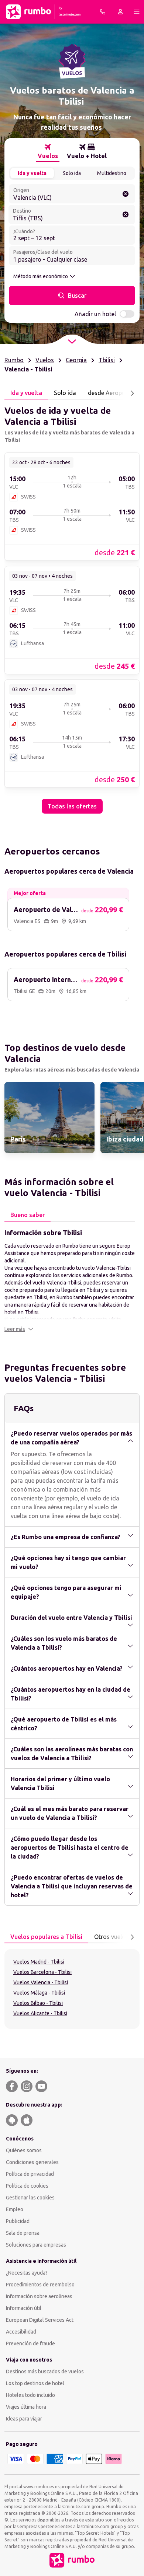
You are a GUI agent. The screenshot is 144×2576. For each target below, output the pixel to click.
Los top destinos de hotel (35, 2383)
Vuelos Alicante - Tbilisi (40, 2013)
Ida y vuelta (32, 173)
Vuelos (45, 360)
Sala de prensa (23, 2233)
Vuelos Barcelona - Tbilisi (42, 1972)
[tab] (48, 151)
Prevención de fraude (30, 2343)
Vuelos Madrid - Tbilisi (39, 1962)
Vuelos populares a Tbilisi (46, 1937)
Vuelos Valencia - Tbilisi (41, 1982)
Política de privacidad (30, 2174)
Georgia (76, 360)
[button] (19, 1329)
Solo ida (72, 173)
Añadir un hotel (95, 314)
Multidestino (112, 173)
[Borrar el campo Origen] (126, 194)
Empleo (15, 2209)
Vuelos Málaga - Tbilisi (39, 1993)
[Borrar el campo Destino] (126, 214)
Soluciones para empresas (36, 2245)
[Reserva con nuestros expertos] (103, 12)
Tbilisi (107, 360)
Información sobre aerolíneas (39, 2296)
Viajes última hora (26, 2407)
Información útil (24, 2308)
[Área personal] (120, 12)
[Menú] (137, 12)
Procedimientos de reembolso (40, 2285)
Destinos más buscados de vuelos (45, 2371)
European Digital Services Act (40, 2320)
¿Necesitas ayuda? (27, 2273)
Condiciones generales (32, 2162)
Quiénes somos (24, 2150)
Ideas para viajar (24, 2419)
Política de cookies (27, 2186)
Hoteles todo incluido (30, 2395)
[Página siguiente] (132, 393)
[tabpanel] (72, 607)
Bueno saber (28, 1215)
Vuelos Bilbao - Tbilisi (38, 2003)
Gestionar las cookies (30, 2198)
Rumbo (14, 360)
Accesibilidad (21, 2332)
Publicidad (18, 2221)
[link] (72, 506)
